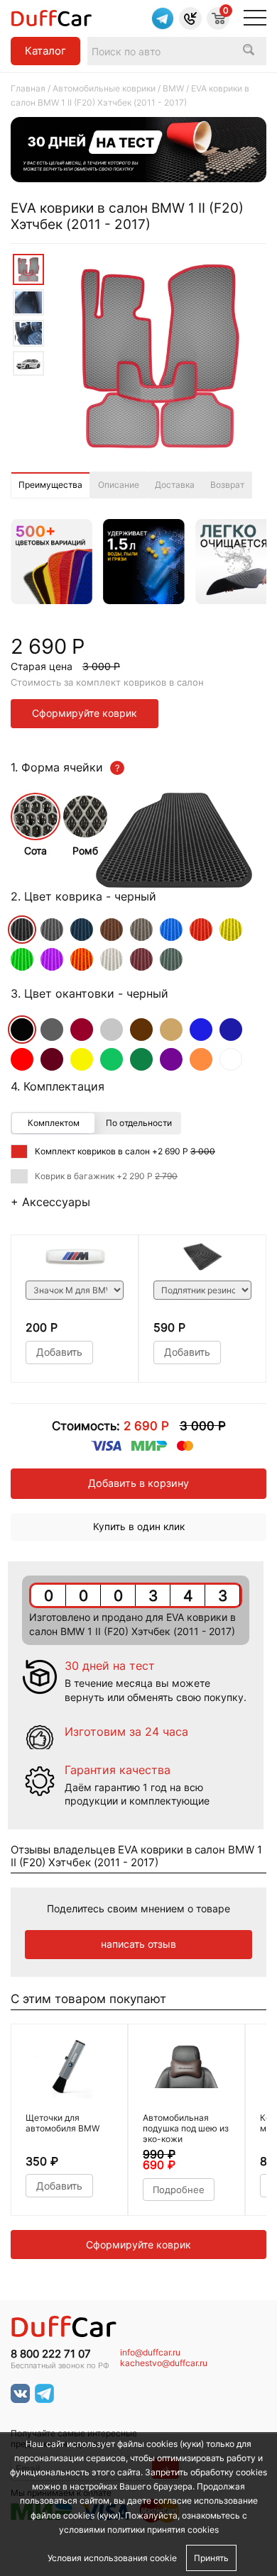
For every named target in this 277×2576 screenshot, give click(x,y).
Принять (211, 2558)
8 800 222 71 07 (51, 2354)
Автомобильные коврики (104, 88)
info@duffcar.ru (150, 2353)
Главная (28, 88)
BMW (173, 88)
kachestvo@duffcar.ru (164, 2363)
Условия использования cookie (112, 2558)
